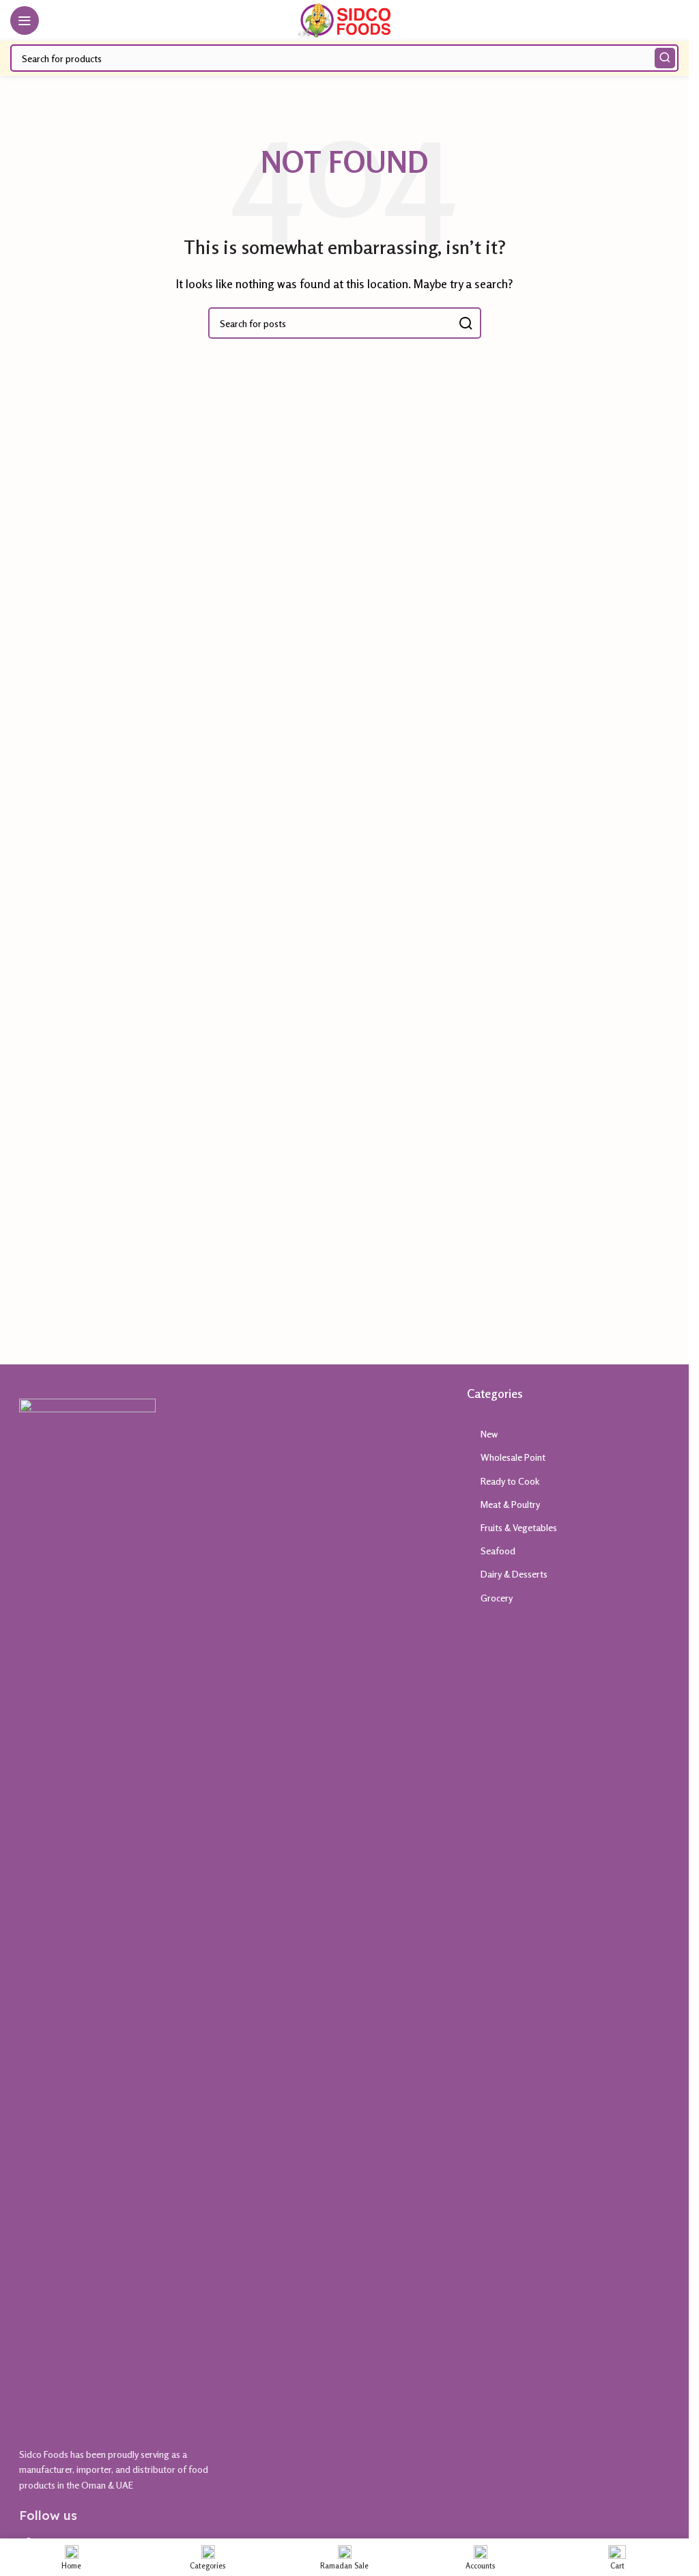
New (489, 1434)
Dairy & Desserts (514, 1574)
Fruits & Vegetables (519, 1527)
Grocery (497, 1598)
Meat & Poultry (510, 1504)
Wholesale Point (513, 1457)
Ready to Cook (510, 1481)
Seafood (498, 1551)
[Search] (665, 58)
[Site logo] (344, 19)
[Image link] (87, 1909)
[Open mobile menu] (25, 20)
